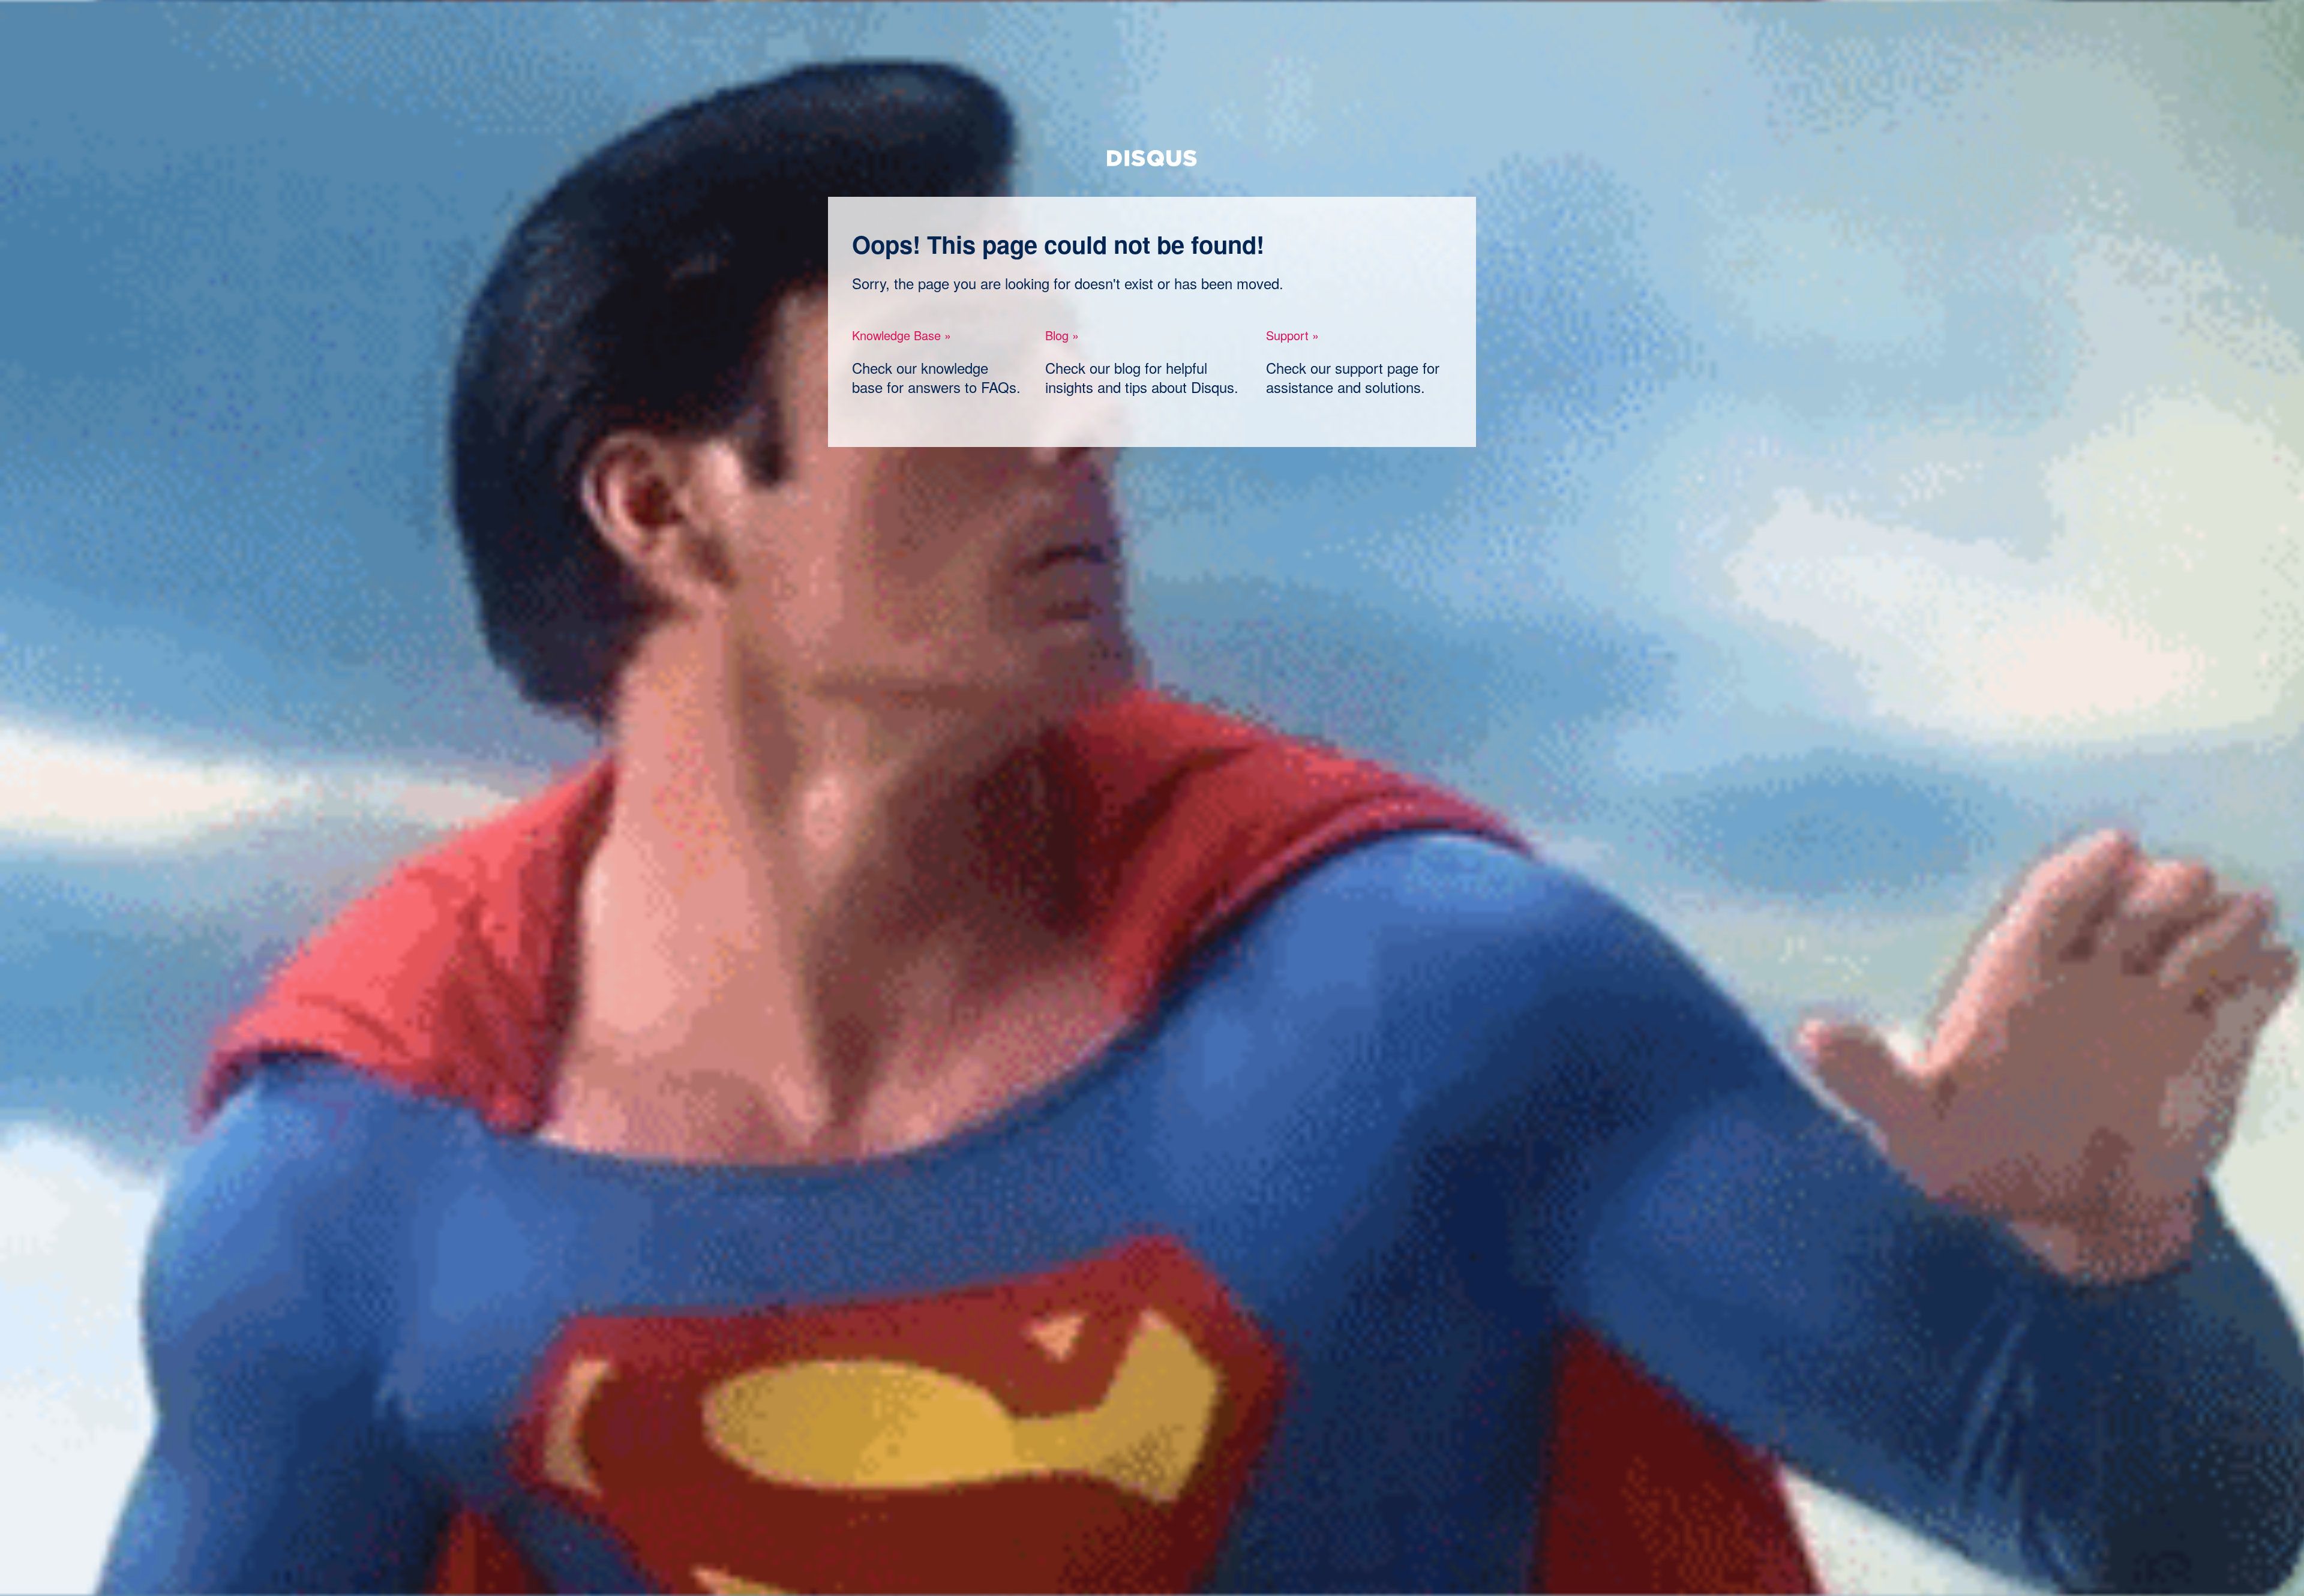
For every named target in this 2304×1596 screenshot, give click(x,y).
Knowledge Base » (901, 335)
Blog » (1062, 335)
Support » (1292, 335)
